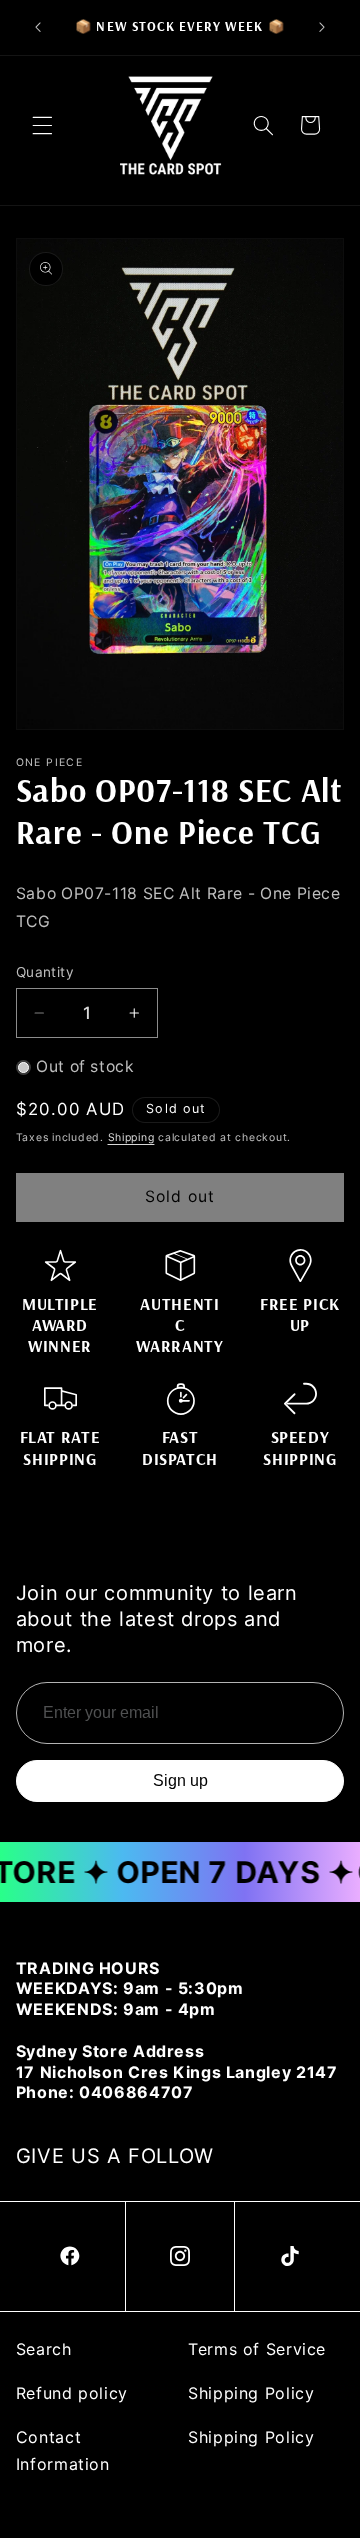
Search (44, 2349)
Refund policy (72, 2393)
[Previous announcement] (38, 27)
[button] (42, 125)
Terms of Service (257, 2349)
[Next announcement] (322, 27)
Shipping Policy (251, 2393)
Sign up (180, 1780)
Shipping (131, 1137)
